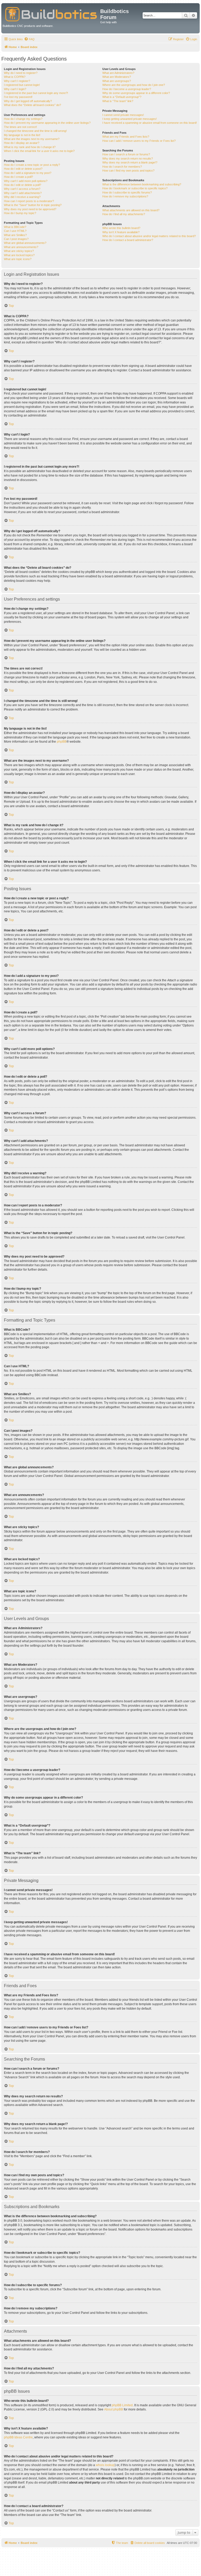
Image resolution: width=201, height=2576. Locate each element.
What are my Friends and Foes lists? (126, 137)
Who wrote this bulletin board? (121, 228)
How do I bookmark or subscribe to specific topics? (135, 188)
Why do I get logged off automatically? (28, 101)
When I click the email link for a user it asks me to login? (39, 151)
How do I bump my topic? (20, 213)
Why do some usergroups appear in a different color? (136, 93)
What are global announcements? (25, 243)
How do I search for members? (122, 167)
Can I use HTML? (15, 231)
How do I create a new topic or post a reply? (32, 165)
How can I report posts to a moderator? (29, 201)
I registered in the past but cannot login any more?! (36, 93)
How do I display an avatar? (22, 143)
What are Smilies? (15, 235)
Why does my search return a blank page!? (130, 162)
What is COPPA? (15, 77)
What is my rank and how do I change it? (30, 147)
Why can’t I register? (17, 81)
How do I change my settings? (23, 119)
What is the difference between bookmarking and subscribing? (142, 184)
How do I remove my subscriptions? (125, 196)
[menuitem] (29, 39)
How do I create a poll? (18, 177)
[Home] (51, 13)
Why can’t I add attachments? (23, 193)
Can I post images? (16, 239)
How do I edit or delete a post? (23, 169)
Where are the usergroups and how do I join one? (134, 85)
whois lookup (105, 2465)
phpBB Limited (122, 2405)
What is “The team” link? (118, 101)
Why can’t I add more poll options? (26, 181)
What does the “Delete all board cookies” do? (32, 105)
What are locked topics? (19, 255)
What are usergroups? (117, 81)
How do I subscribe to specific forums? (127, 192)
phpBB (62, 742)
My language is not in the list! (22, 135)
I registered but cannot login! (22, 85)
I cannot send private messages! (123, 115)
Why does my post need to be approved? (30, 209)
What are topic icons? (18, 259)
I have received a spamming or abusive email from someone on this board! (150, 123)
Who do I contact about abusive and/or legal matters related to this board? (149, 236)
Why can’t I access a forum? (22, 189)
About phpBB (114, 2409)
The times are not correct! (20, 127)
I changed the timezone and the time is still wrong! (35, 131)
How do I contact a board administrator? (128, 240)
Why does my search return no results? (128, 159)
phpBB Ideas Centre (18, 2437)
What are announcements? (21, 247)
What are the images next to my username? (32, 139)
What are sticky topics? (19, 251)
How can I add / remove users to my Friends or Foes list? (139, 141)
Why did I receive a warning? (22, 197)
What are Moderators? (117, 77)
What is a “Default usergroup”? (122, 97)
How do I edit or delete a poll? (23, 185)
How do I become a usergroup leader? (127, 89)
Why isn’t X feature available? (121, 232)
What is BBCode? (15, 227)
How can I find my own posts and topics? (128, 171)
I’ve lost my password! (18, 97)
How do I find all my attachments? (124, 214)
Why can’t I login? (15, 89)
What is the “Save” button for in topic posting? (33, 205)
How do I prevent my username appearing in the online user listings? (47, 123)
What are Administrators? (118, 73)
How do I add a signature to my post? (28, 173)
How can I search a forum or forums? (126, 154)
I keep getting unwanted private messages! (130, 119)
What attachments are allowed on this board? (131, 210)
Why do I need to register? (21, 73)
